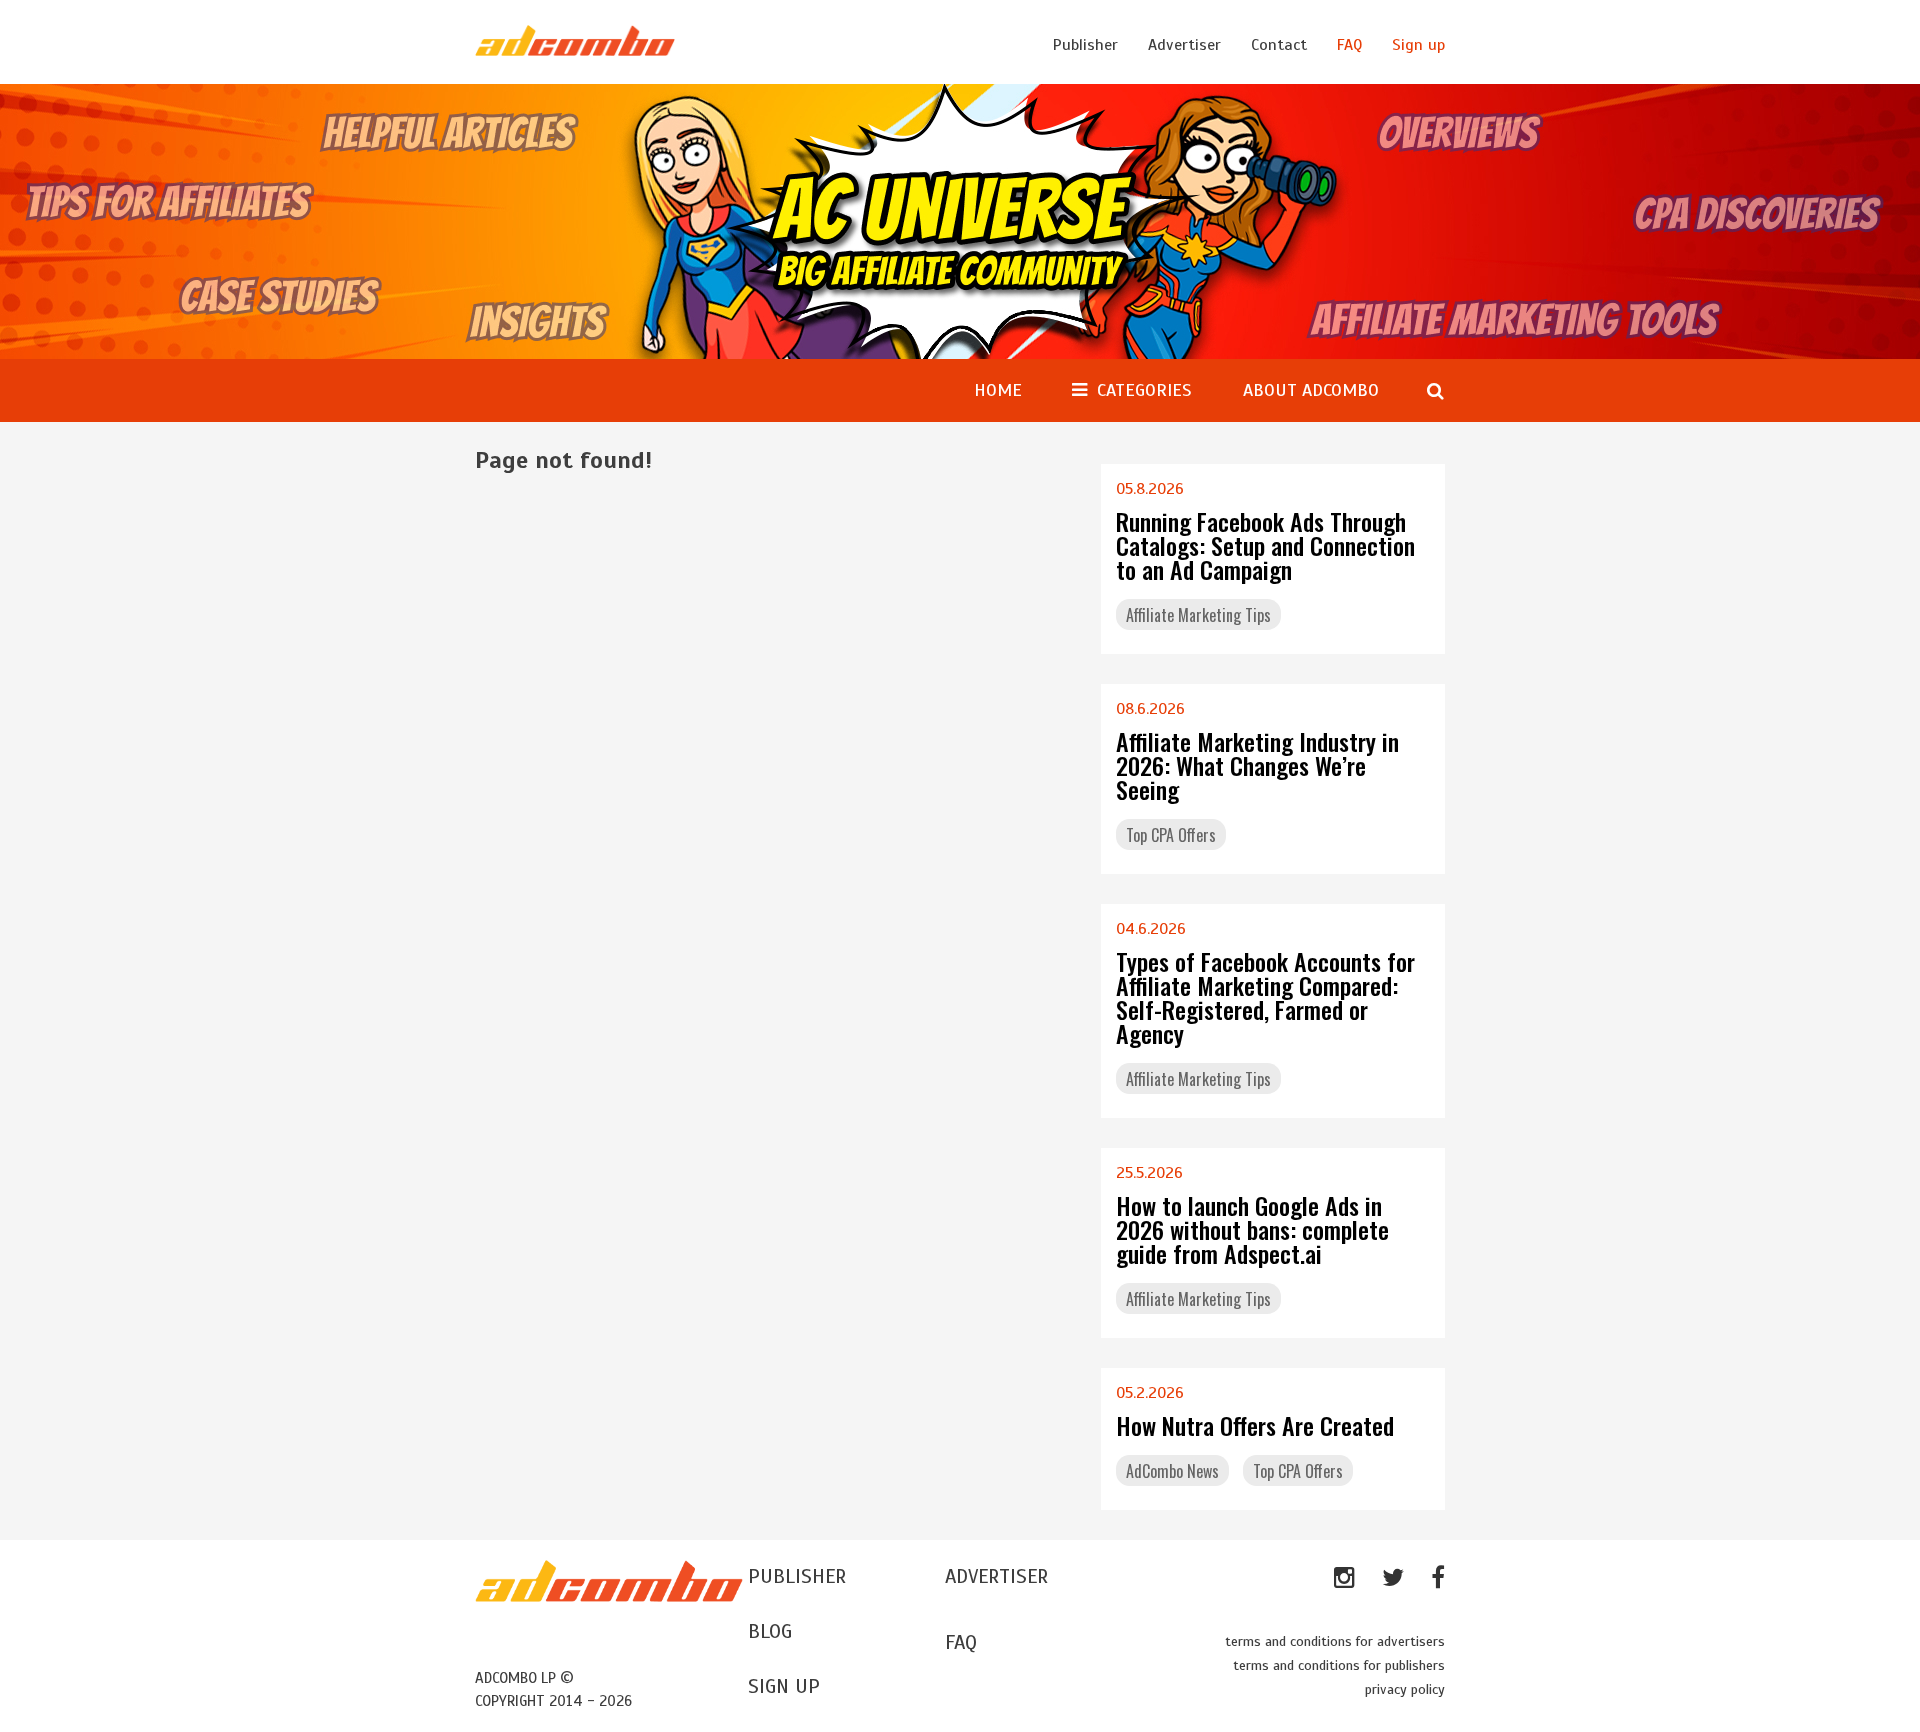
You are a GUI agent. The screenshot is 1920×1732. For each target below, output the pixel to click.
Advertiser (1184, 45)
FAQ (1349, 45)
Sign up (1418, 45)
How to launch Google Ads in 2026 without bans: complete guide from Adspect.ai (1252, 1229)
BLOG (770, 1631)
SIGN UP (784, 1686)
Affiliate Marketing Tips (1198, 615)
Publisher (1085, 45)
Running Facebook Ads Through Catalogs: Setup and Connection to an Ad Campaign (1265, 545)
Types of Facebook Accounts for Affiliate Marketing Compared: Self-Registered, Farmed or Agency (1265, 997)
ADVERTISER (996, 1576)
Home (998, 390)
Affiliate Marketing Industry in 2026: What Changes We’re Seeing (1257, 765)
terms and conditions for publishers (1339, 1665)
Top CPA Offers (1171, 835)
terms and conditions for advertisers (1335, 1641)
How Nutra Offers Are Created (1255, 1425)
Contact (1279, 45)
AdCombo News (1172, 1471)
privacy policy (1405, 1689)
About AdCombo (1311, 390)
